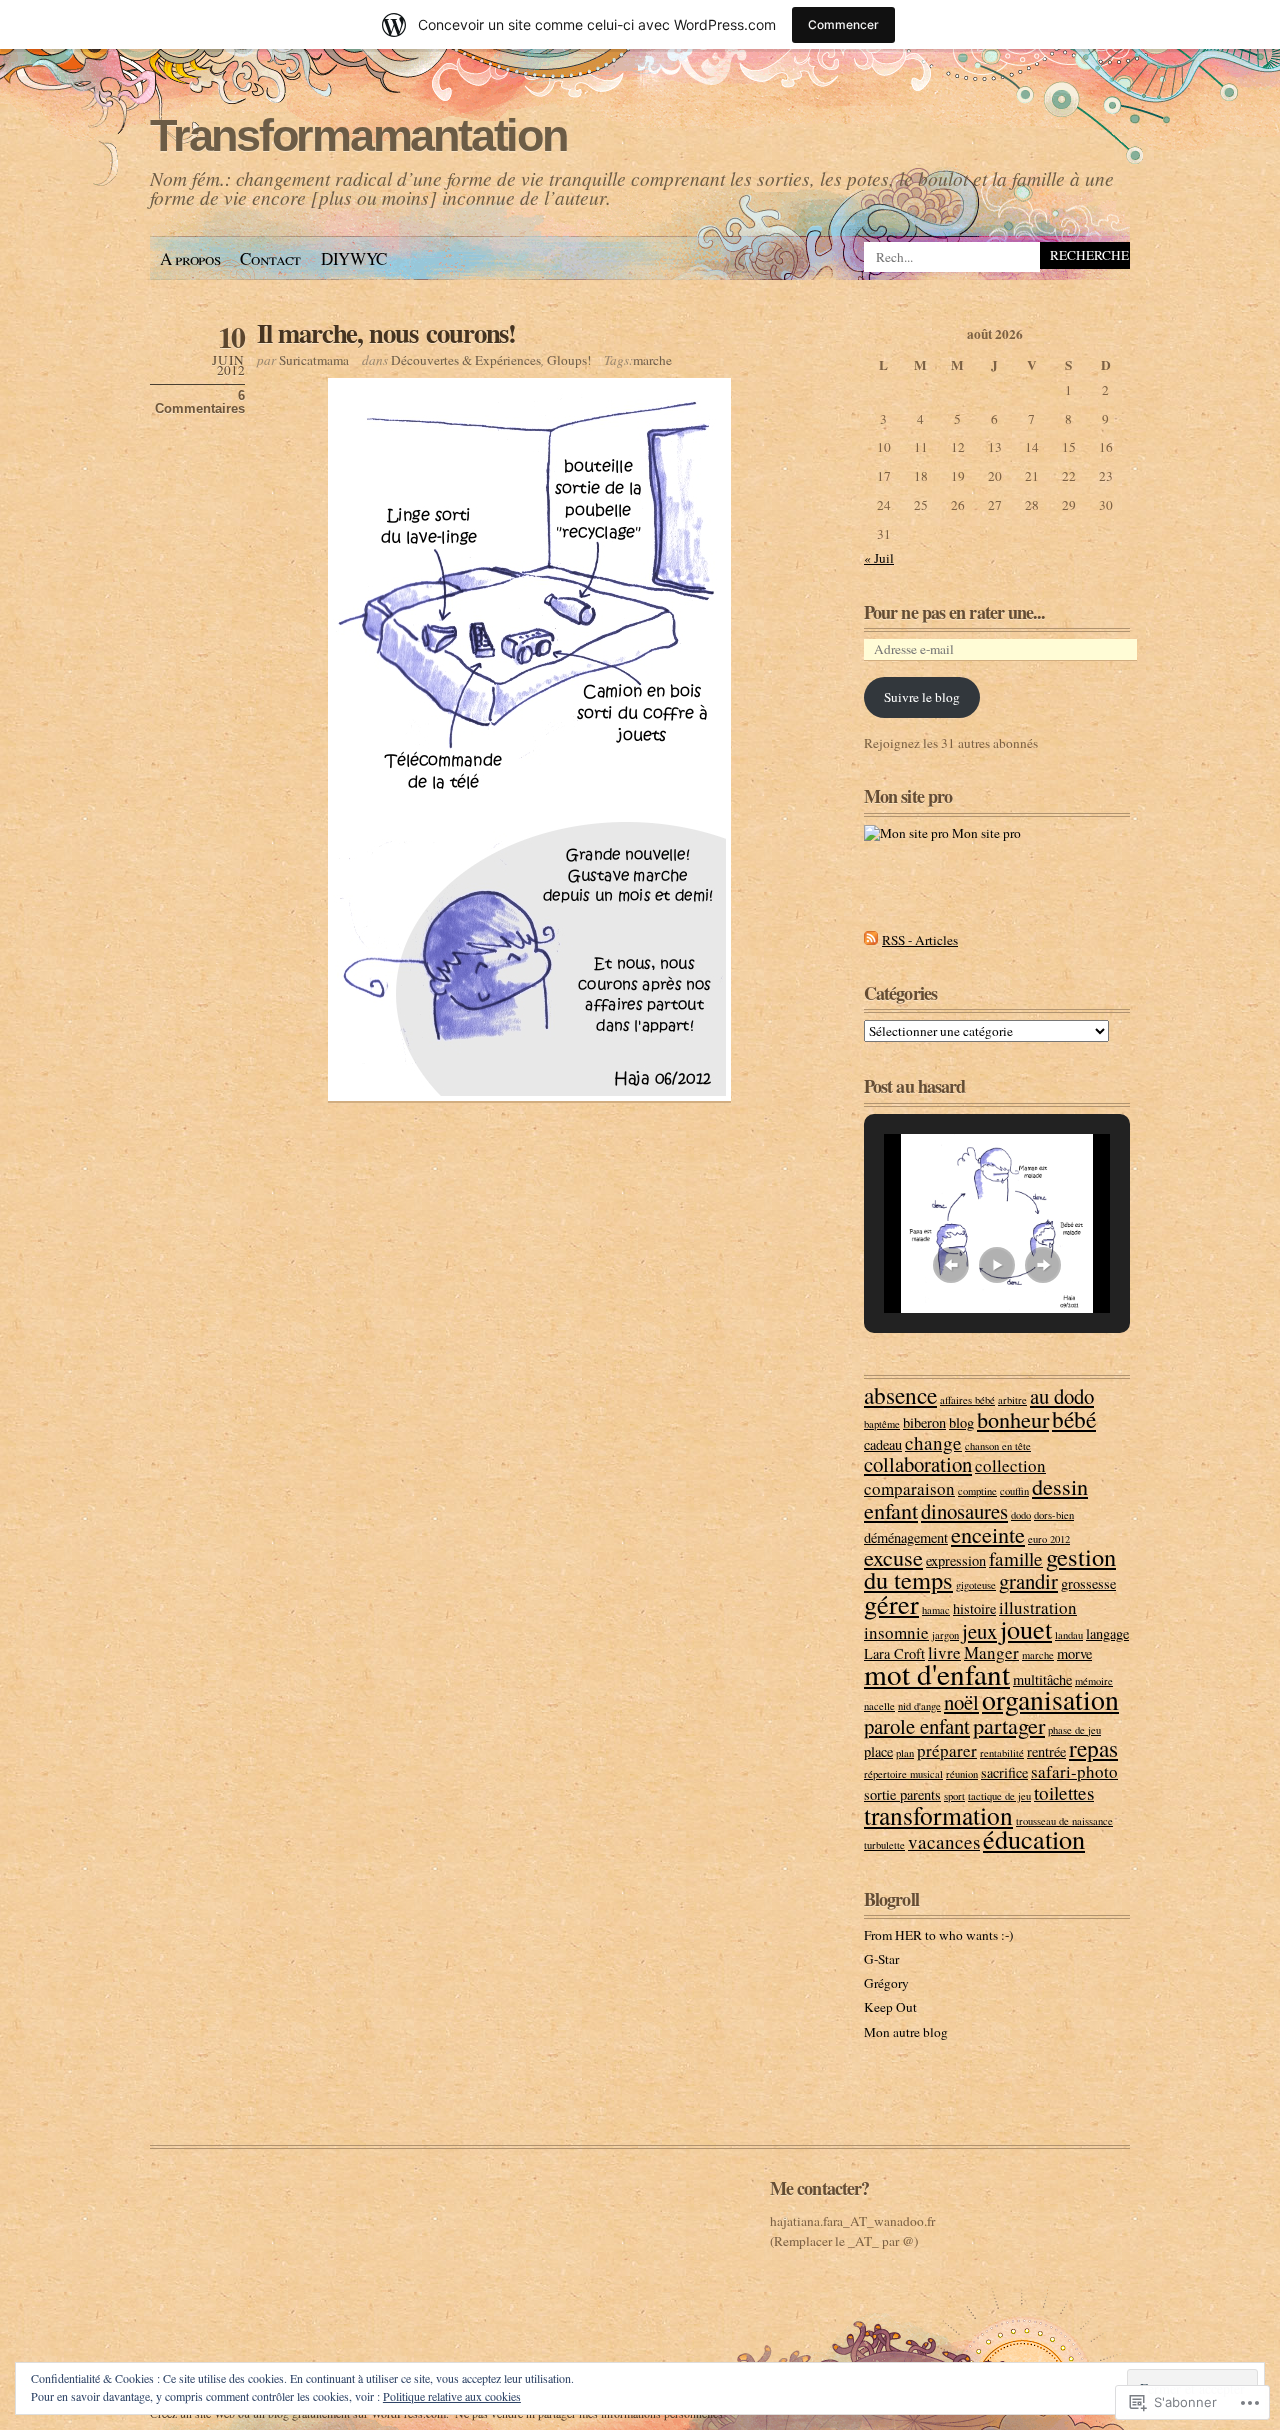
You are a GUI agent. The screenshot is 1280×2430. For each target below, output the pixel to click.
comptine (977, 1491)
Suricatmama (314, 360)
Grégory (886, 1983)
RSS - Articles (920, 940)
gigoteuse (976, 1585)
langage (1107, 1633)
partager (1009, 1725)
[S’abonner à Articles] (871, 940)
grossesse (1088, 1583)
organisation (1050, 1699)
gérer (891, 1603)
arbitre (1012, 1400)
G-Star (881, 1959)
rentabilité (1002, 1753)
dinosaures (964, 1511)
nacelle (879, 1706)
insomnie (896, 1632)
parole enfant (917, 1726)
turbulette (884, 1845)
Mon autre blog (906, 2032)
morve (1074, 1653)
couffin (1014, 1491)
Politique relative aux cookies (452, 2396)
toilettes (1064, 1792)
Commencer (843, 24)
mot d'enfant (937, 1673)
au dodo (1062, 1396)
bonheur (1013, 1419)
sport (954, 1796)
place (878, 1751)
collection (1010, 1465)
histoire (974, 1608)
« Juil (879, 558)
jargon (945, 1635)
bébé (1074, 1419)
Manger (991, 1652)
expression (956, 1560)
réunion (962, 1774)
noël (961, 1702)
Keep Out (890, 2007)
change (933, 1442)
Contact (270, 258)
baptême (882, 1424)
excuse (893, 1557)
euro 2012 (1049, 1539)
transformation (938, 1815)
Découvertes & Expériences (466, 360)
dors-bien (1054, 1515)
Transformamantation (358, 135)
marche (652, 360)
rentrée (1046, 1751)
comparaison (909, 1488)
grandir (1028, 1581)
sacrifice (1004, 1772)
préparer (947, 1750)
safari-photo (1074, 1771)
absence (900, 1395)
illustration (1038, 1607)
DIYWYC (354, 258)
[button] (951, 1265)
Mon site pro (985, 833)
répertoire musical (903, 1774)
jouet (1026, 1628)
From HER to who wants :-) (938, 1935)
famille (1016, 1558)
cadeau (883, 1444)
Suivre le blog (922, 697)
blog (961, 1422)
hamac (936, 1610)
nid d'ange (919, 1706)
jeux (979, 1631)
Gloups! (569, 360)
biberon (924, 1422)
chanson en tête (998, 1446)
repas (1093, 1748)
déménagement (906, 1537)
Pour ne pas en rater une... (955, 612)
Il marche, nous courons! (386, 332)
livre (944, 1652)
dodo (1021, 1515)
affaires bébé (967, 1400)
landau (1069, 1635)
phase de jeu (1074, 1730)
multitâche (1042, 1679)
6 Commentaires (200, 402)
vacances (944, 1841)
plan (905, 1753)
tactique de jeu (999, 1796)
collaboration (918, 1464)
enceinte (988, 1534)
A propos (190, 258)
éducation (1034, 1838)
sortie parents (902, 1794)
